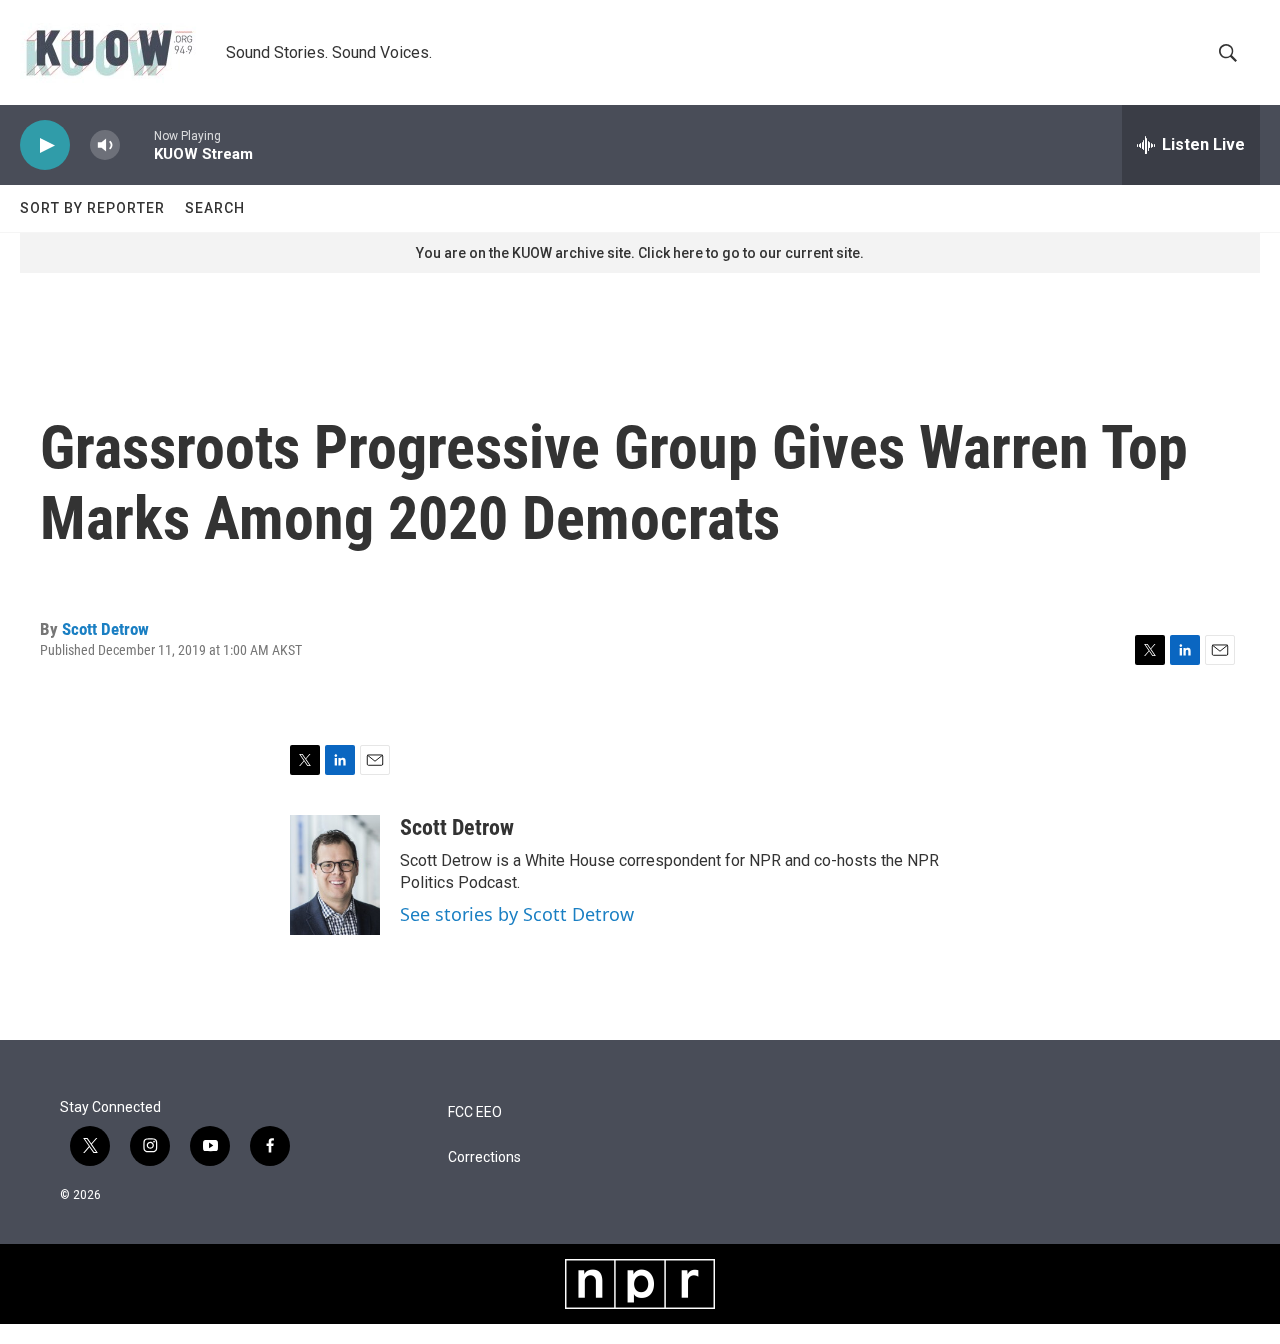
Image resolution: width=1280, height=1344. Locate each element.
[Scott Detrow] (335, 875)
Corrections (484, 1157)
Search (215, 208)
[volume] (105, 145)
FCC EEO (475, 1112)
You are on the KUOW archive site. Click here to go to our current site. (640, 253)
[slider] (137, 144)
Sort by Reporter (92, 208)
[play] (45, 145)
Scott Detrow (105, 629)
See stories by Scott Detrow (517, 914)
